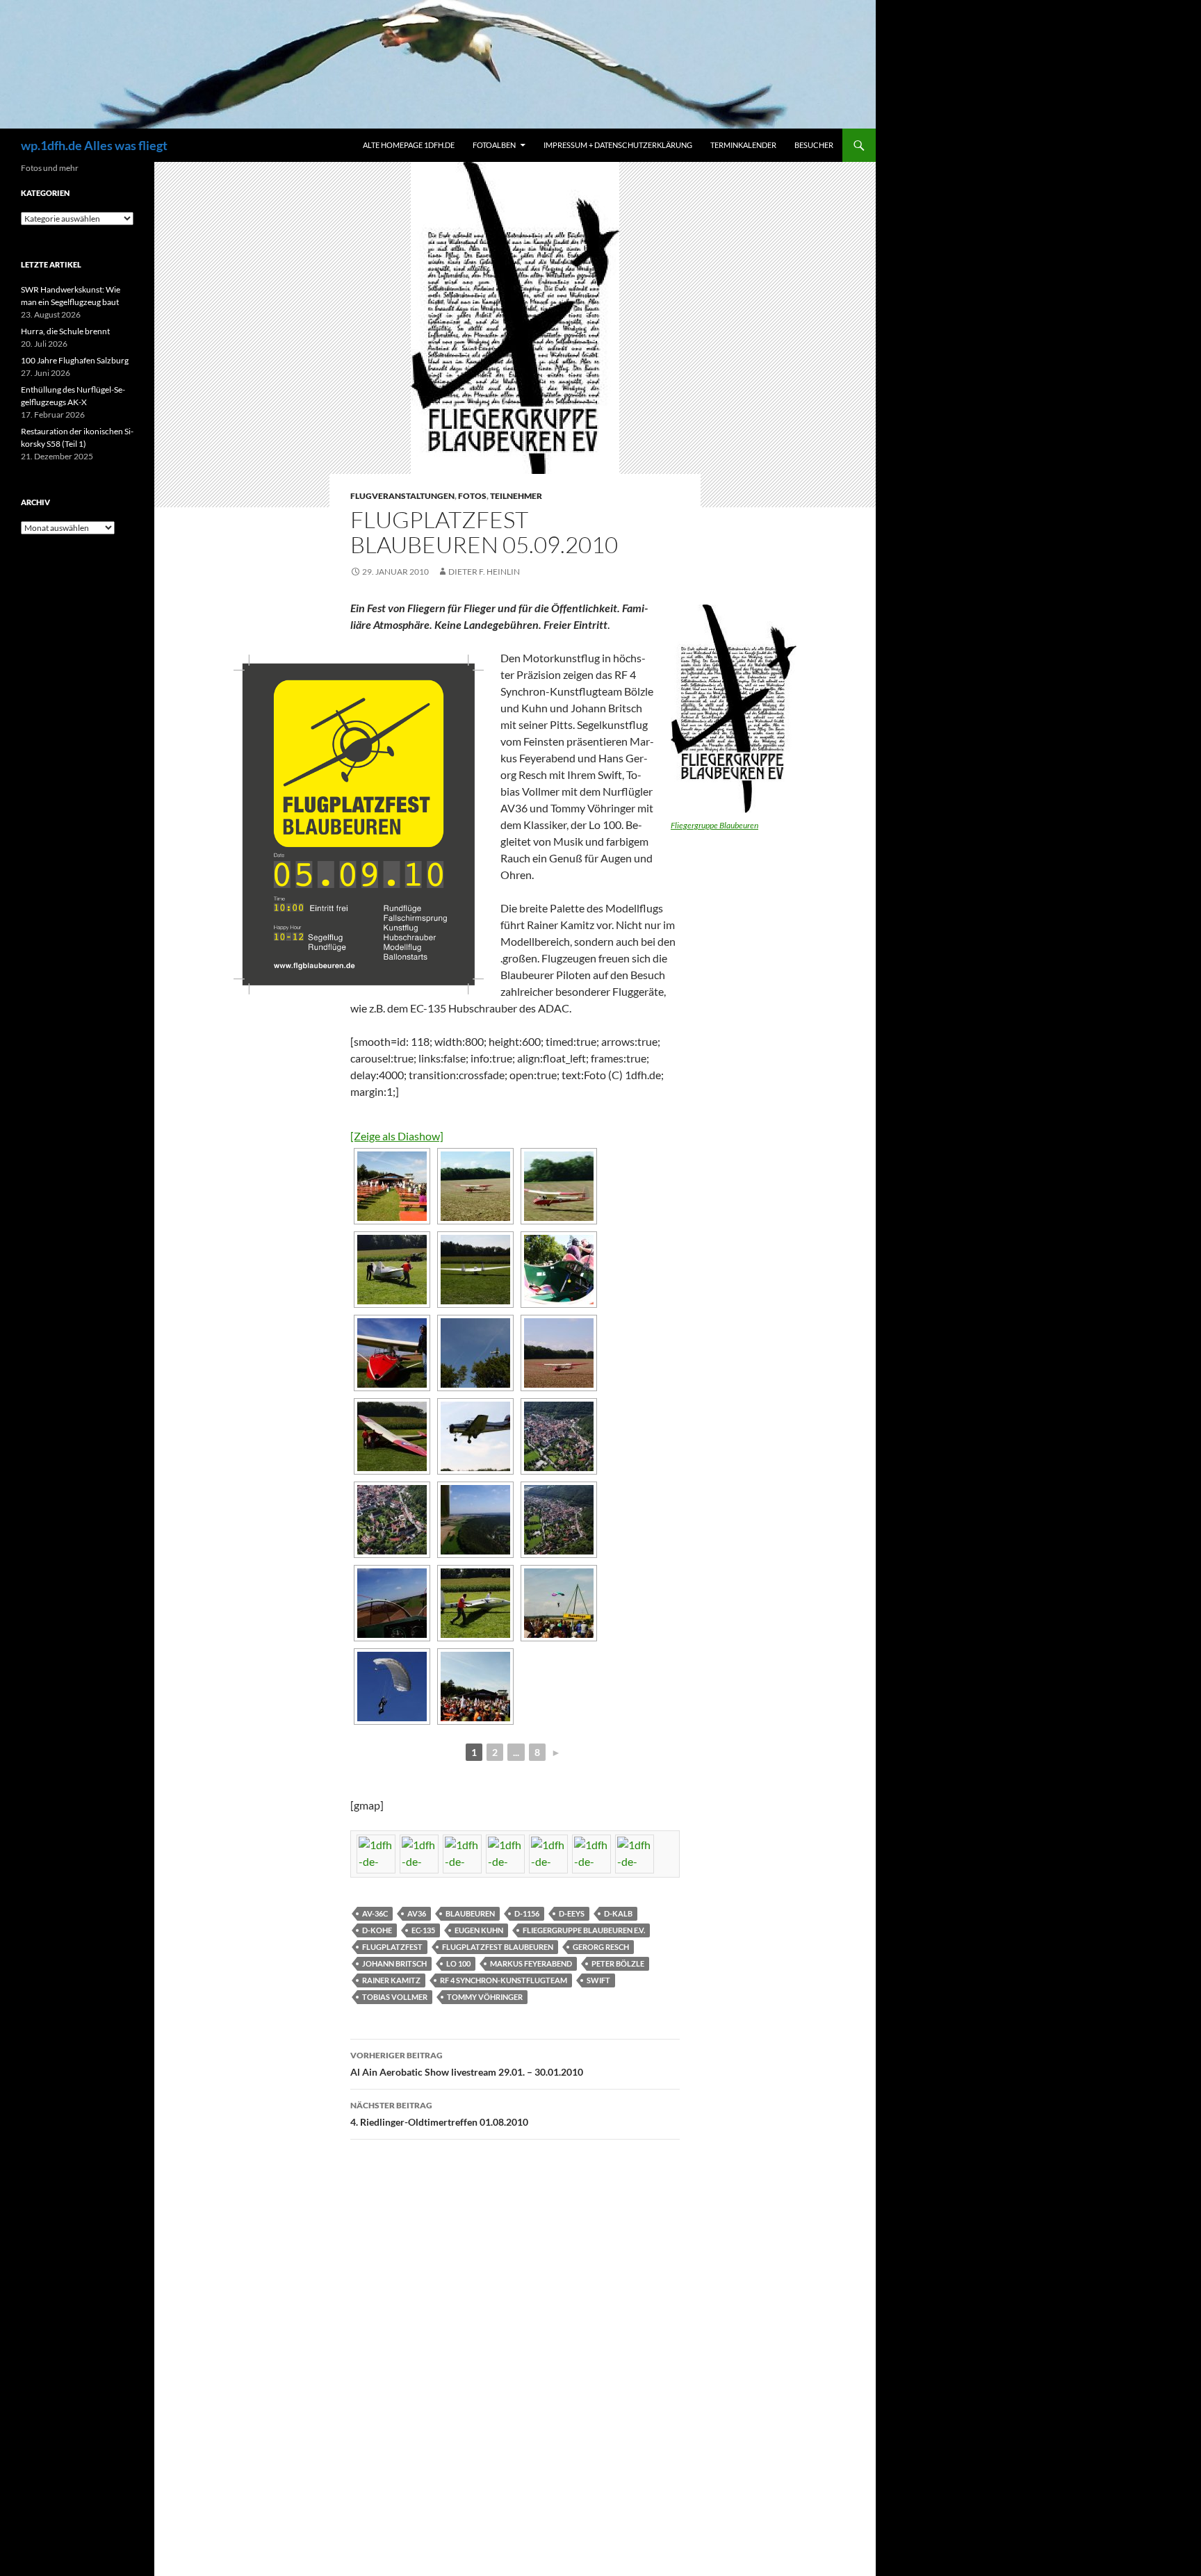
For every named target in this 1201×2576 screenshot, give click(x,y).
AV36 (417, 1913)
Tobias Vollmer (395, 1997)
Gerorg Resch (601, 1947)
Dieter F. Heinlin (484, 572)
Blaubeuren (470, 1913)
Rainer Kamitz (391, 1980)
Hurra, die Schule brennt (65, 331)
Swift (598, 1980)
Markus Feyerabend (531, 1963)
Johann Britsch (394, 1963)
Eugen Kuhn (479, 1930)
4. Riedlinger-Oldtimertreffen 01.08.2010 (439, 2114)
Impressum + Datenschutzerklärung (618, 145)
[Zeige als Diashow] (397, 1136)
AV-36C (375, 1913)
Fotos (472, 496)
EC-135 (423, 1930)
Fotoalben (494, 145)
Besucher (814, 145)
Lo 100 (458, 1963)
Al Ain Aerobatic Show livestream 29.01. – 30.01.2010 (467, 2064)
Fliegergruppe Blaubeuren (714, 825)
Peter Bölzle (618, 1963)
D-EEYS (572, 1913)
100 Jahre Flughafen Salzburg (75, 360)
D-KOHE (377, 1930)
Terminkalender (743, 145)
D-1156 (527, 1913)
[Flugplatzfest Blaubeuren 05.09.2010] (392, 1186)
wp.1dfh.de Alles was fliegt (94, 145)
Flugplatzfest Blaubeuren (498, 1947)
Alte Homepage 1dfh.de (409, 145)
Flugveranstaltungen (402, 496)
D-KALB (618, 1913)
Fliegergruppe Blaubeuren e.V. (584, 1930)
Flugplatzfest (392, 1947)
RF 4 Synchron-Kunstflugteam (504, 1980)
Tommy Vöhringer (485, 1997)
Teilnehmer (516, 496)
